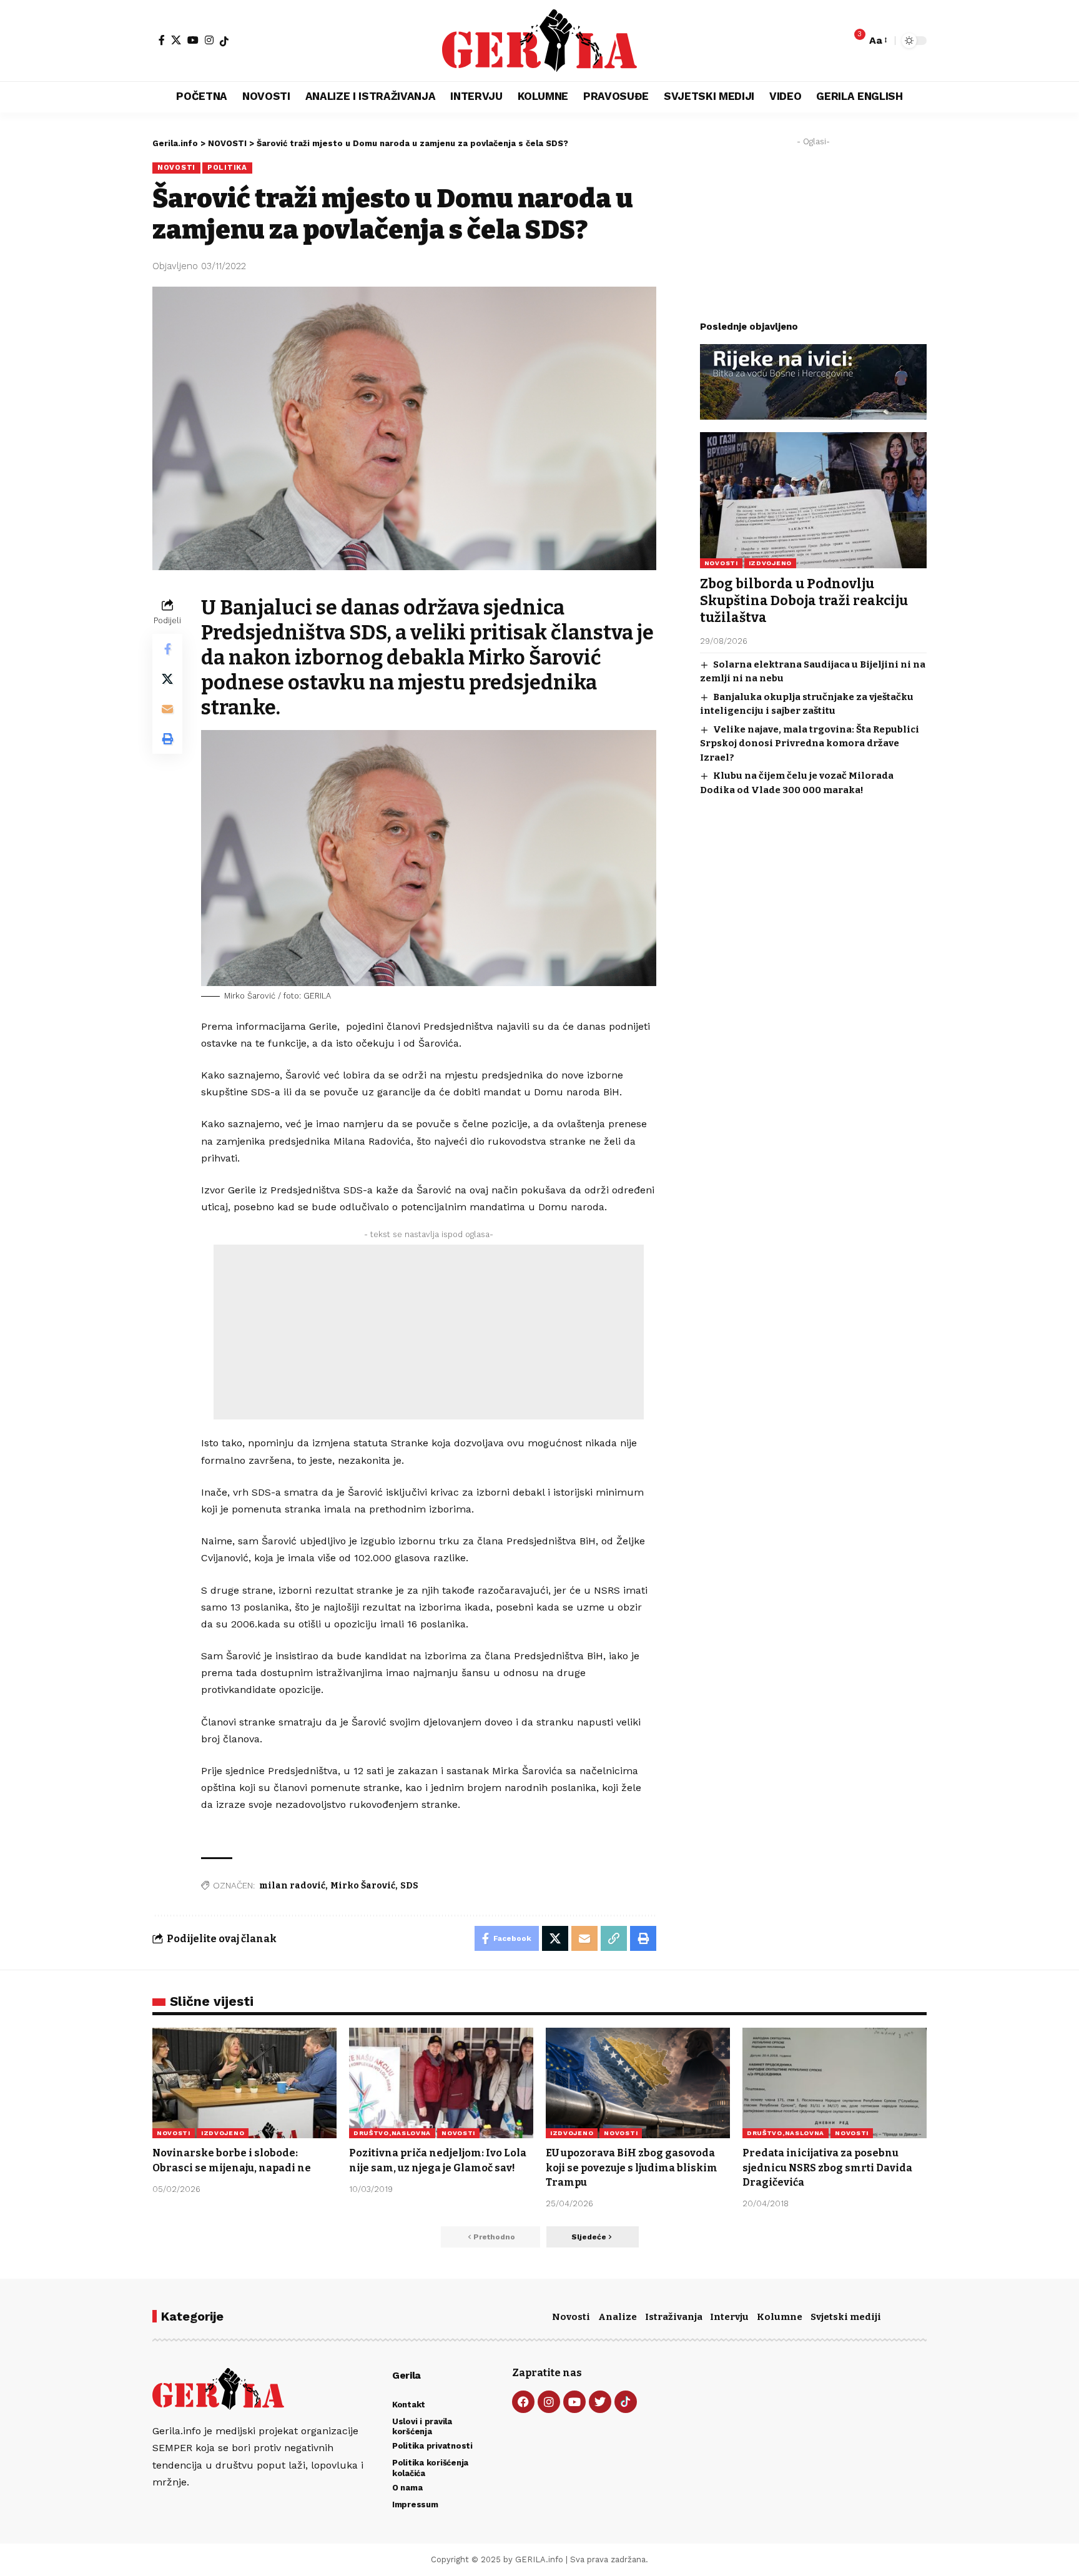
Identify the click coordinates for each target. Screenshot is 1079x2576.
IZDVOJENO (770, 563)
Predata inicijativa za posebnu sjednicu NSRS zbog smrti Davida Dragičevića (827, 2167)
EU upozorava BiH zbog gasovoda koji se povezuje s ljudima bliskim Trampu (632, 2167)
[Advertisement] (429, 1332)
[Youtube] (574, 2402)
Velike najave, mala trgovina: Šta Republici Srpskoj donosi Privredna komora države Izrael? (810, 743)
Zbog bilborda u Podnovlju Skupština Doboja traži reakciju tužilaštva (804, 601)
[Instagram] (209, 40)
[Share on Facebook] (167, 649)
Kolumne (780, 2317)
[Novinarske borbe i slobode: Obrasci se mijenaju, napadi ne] (244, 2083)
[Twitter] (600, 2402)
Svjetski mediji (846, 2317)
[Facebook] (162, 40)
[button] (877, 40)
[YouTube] (193, 40)
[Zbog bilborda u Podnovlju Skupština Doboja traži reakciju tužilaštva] (813, 500)
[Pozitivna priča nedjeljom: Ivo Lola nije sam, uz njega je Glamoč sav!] (441, 2083)
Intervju (729, 2317)
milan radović (292, 1886)
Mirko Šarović (363, 1886)
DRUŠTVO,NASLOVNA (392, 2133)
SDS (409, 1886)
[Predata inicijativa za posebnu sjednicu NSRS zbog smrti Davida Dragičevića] (835, 2083)
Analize (618, 2317)
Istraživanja (674, 2317)
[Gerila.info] (539, 41)
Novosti (571, 2317)
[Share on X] (167, 679)
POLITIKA (227, 167)
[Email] (167, 709)
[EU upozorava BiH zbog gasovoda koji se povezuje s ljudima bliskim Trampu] (638, 2083)
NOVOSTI (176, 167)
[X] (176, 40)
